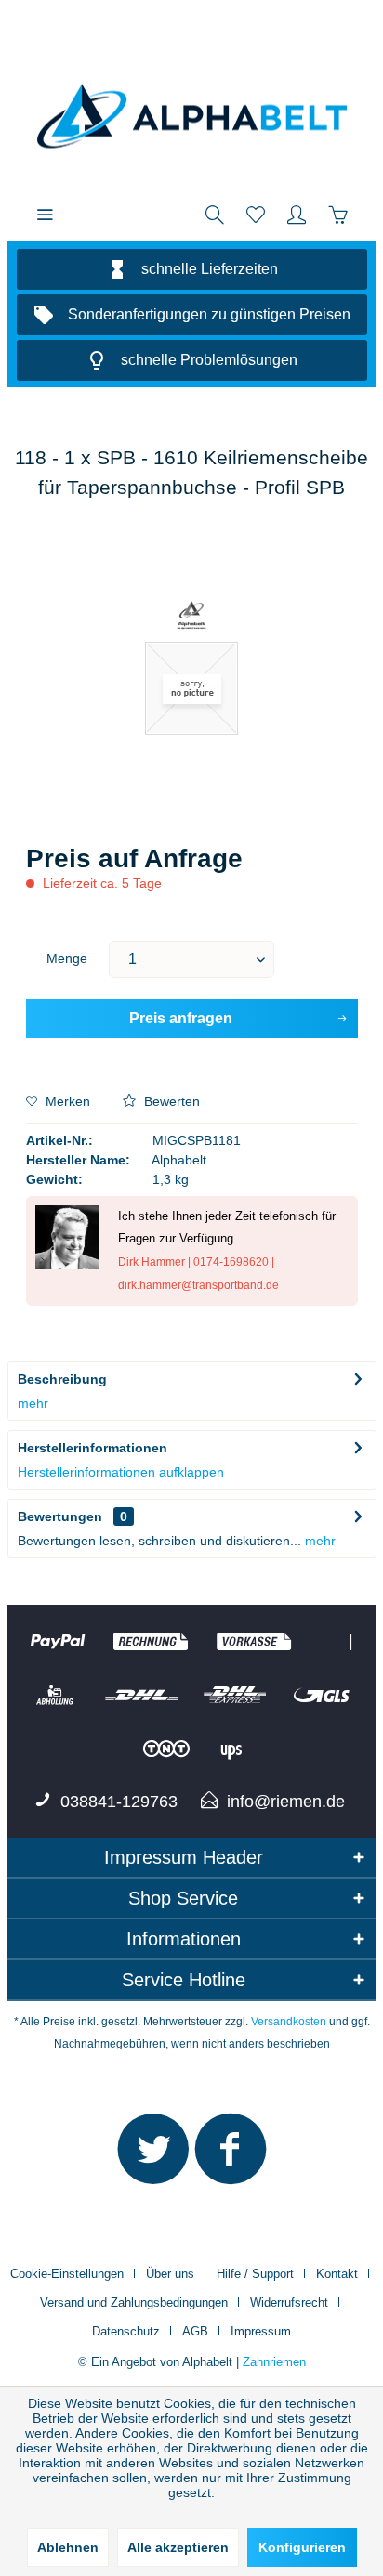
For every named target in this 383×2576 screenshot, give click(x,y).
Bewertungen (60, 1516)
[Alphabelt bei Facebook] (231, 2157)
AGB (195, 2331)
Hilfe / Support (255, 2274)
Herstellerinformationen (92, 1448)
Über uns (170, 2274)
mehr (33, 1403)
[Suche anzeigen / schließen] (215, 214)
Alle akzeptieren (178, 2547)
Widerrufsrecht (289, 2303)
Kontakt (337, 2274)
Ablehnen (68, 2547)
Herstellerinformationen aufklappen (121, 1472)
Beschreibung (62, 1379)
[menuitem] (45, 214)
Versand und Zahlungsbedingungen (134, 2303)
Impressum (261, 2331)
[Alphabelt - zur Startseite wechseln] (192, 116)
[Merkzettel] (256, 214)
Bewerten (170, 1101)
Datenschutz (126, 2331)
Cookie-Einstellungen (67, 2274)
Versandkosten (289, 2022)
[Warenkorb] (337, 214)
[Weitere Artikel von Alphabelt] (191, 616)
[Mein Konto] (297, 214)
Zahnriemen (274, 2362)
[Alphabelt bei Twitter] (153, 2157)
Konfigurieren (302, 2547)
